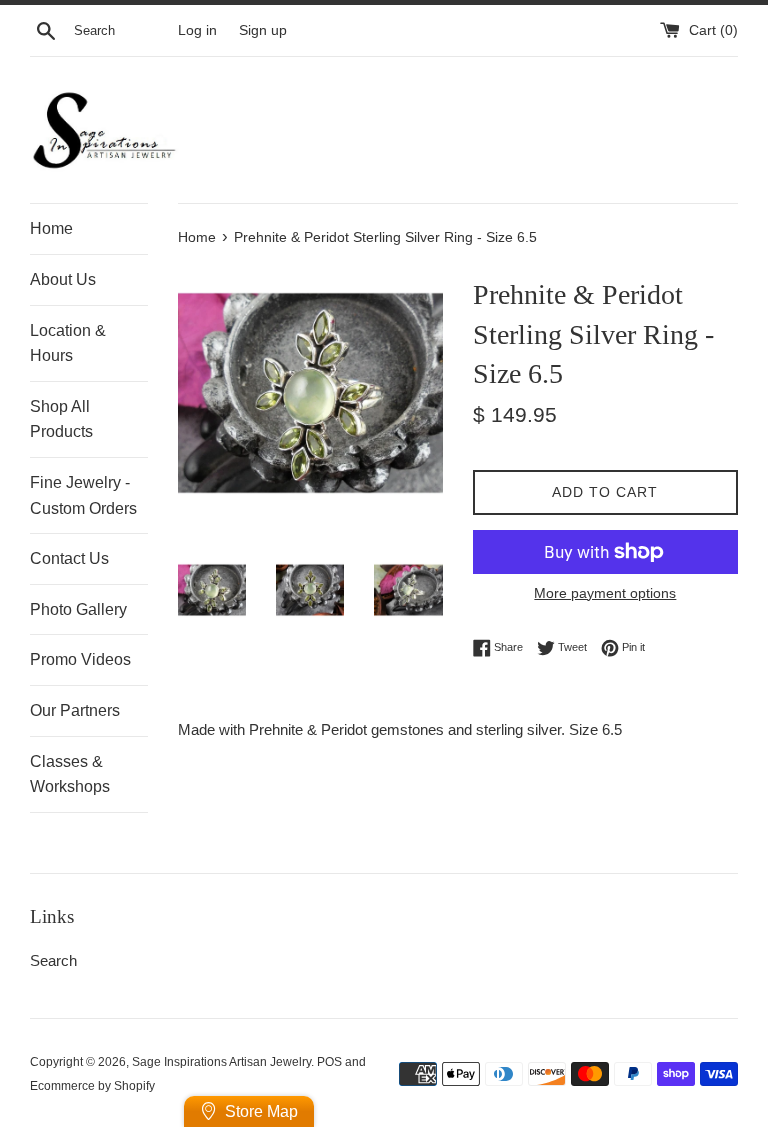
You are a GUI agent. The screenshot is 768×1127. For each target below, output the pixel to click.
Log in (197, 30)
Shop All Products (61, 419)
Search (53, 960)
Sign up (263, 30)
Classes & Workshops (70, 774)
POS (329, 1062)
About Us (63, 279)
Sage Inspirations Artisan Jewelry (221, 1062)
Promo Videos (80, 659)
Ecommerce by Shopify (92, 1086)
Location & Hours (68, 343)
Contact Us (69, 558)
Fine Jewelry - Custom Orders (83, 495)
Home (51, 228)
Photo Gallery (78, 609)
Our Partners (75, 710)
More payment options (605, 593)
